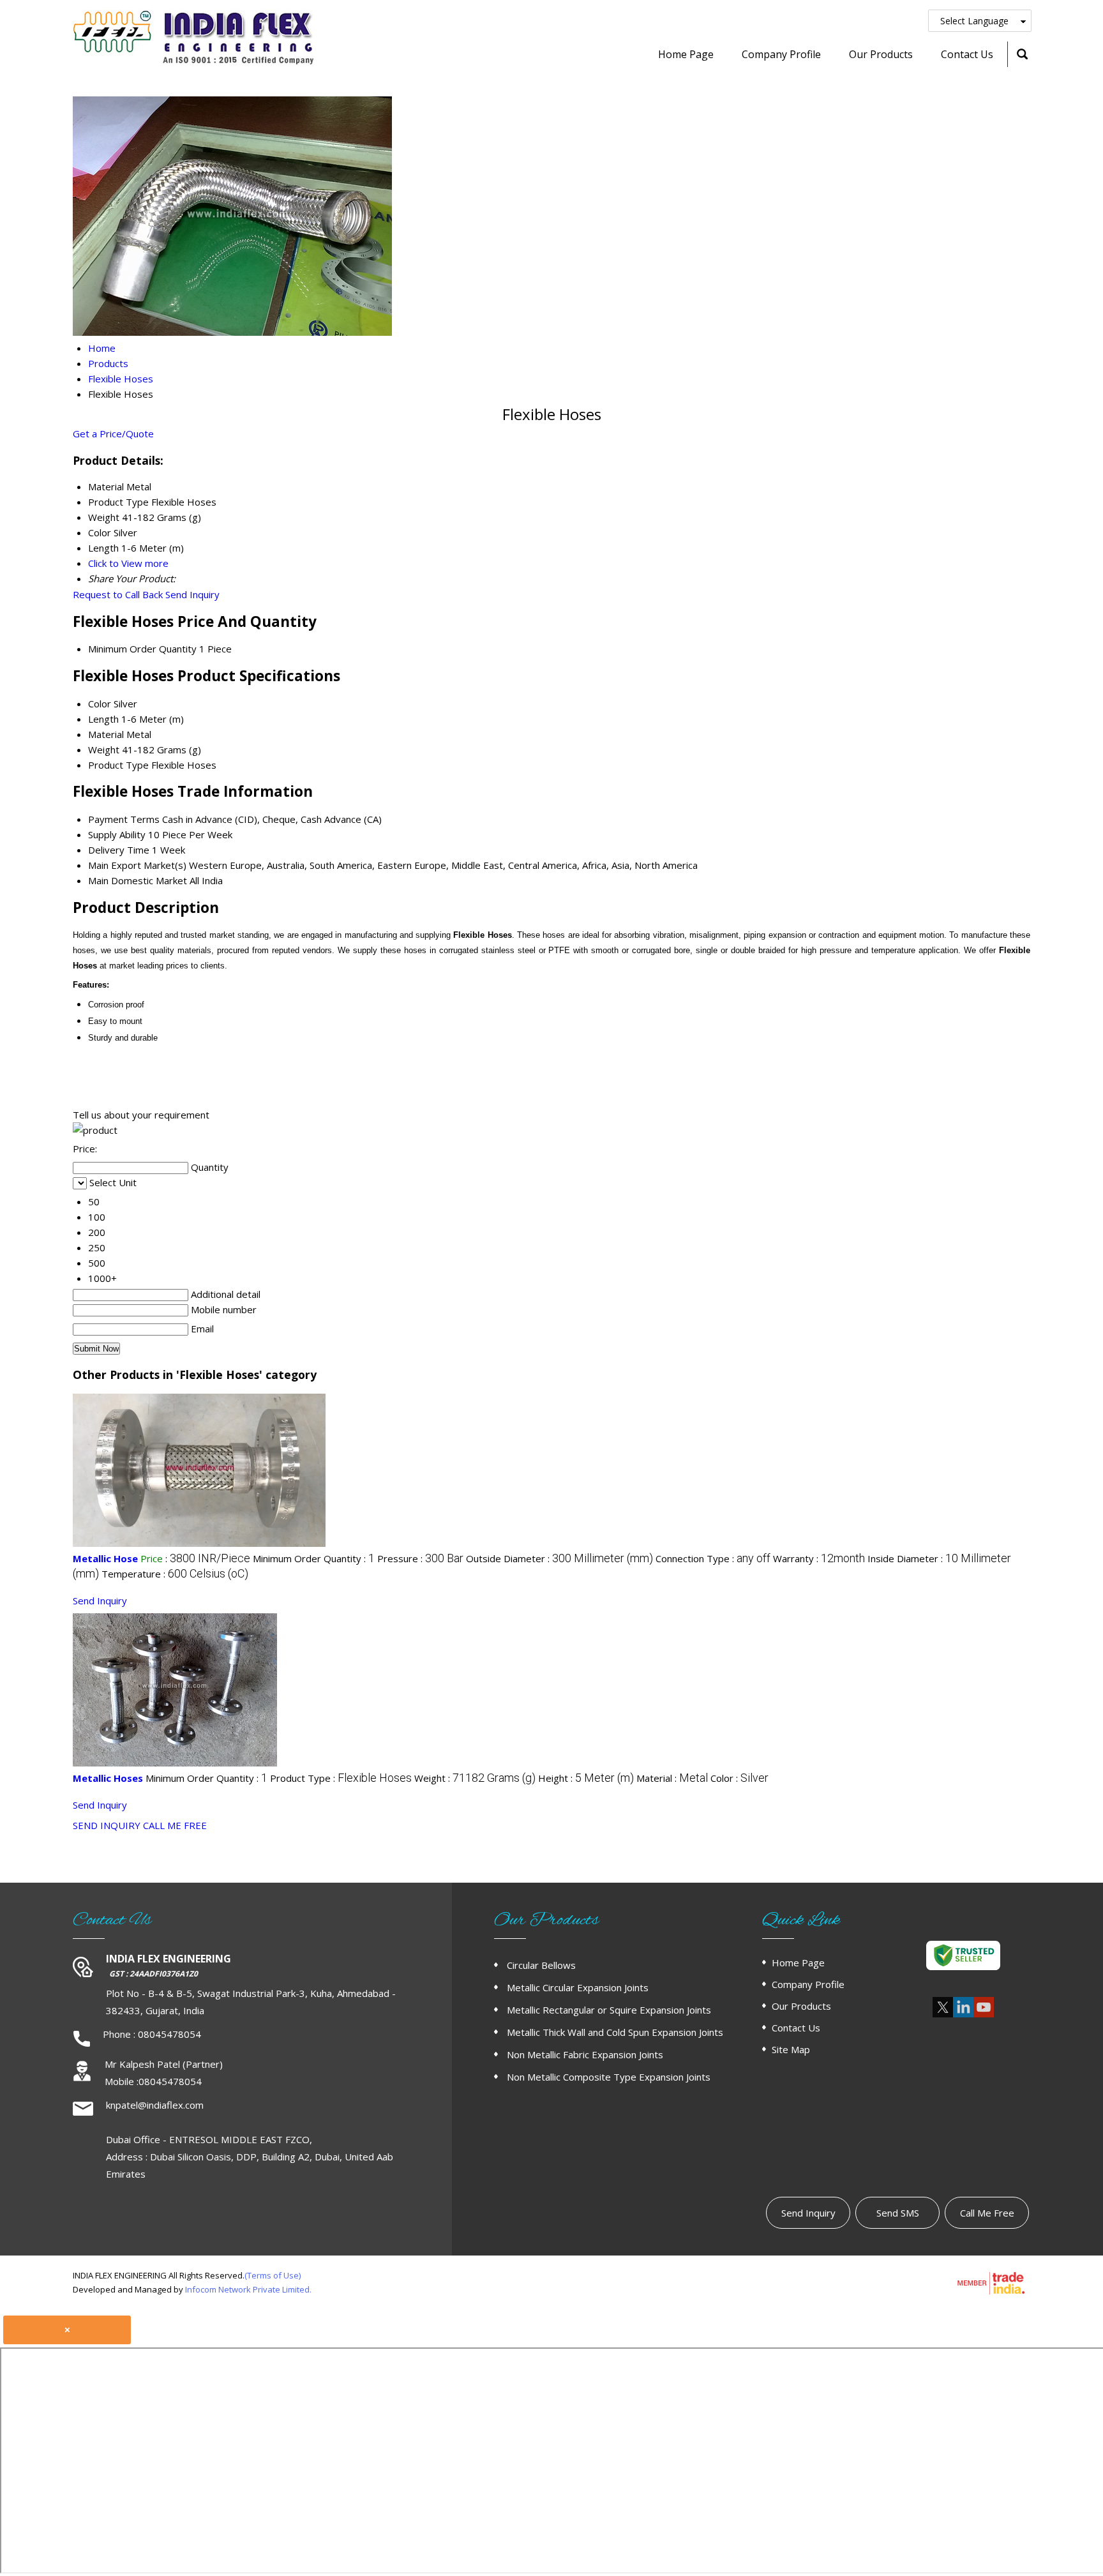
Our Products (881, 54)
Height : (586, 1778)
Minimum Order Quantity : (314, 1558)
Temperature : (175, 1574)
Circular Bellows (541, 1965)
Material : (672, 1778)
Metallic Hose (105, 1558)
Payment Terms (124, 819)
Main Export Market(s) (137, 865)
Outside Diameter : (559, 1558)
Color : (739, 1778)
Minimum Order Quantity (142, 649)
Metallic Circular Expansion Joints (578, 1987)
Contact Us (967, 54)
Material (106, 734)
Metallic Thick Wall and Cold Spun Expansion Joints (615, 2032)
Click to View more (128, 563)
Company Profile (781, 54)
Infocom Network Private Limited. (248, 2289)
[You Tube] (984, 2015)
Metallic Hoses (108, 1778)
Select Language (974, 21)
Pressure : (420, 1558)
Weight (104, 749)
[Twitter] (943, 2015)
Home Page (686, 54)
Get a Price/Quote (113, 433)
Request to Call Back (118, 594)
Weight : (475, 1778)
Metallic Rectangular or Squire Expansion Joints (609, 2010)
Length (103, 719)
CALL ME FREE (175, 1825)
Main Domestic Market (138, 880)
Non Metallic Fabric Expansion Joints (585, 2054)
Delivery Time (119, 850)
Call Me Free (987, 2213)
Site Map (791, 2049)
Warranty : (819, 1558)
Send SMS (898, 2213)
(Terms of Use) (273, 2275)
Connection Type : (713, 1558)
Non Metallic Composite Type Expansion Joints (609, 2077)
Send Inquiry (192, 594)
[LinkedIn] (963, 2015)
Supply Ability (117, 834)
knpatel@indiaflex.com (155, 2105)
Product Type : (341, 1778)
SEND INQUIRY (107, 1825)
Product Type (118, 765)
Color (100, 704)
